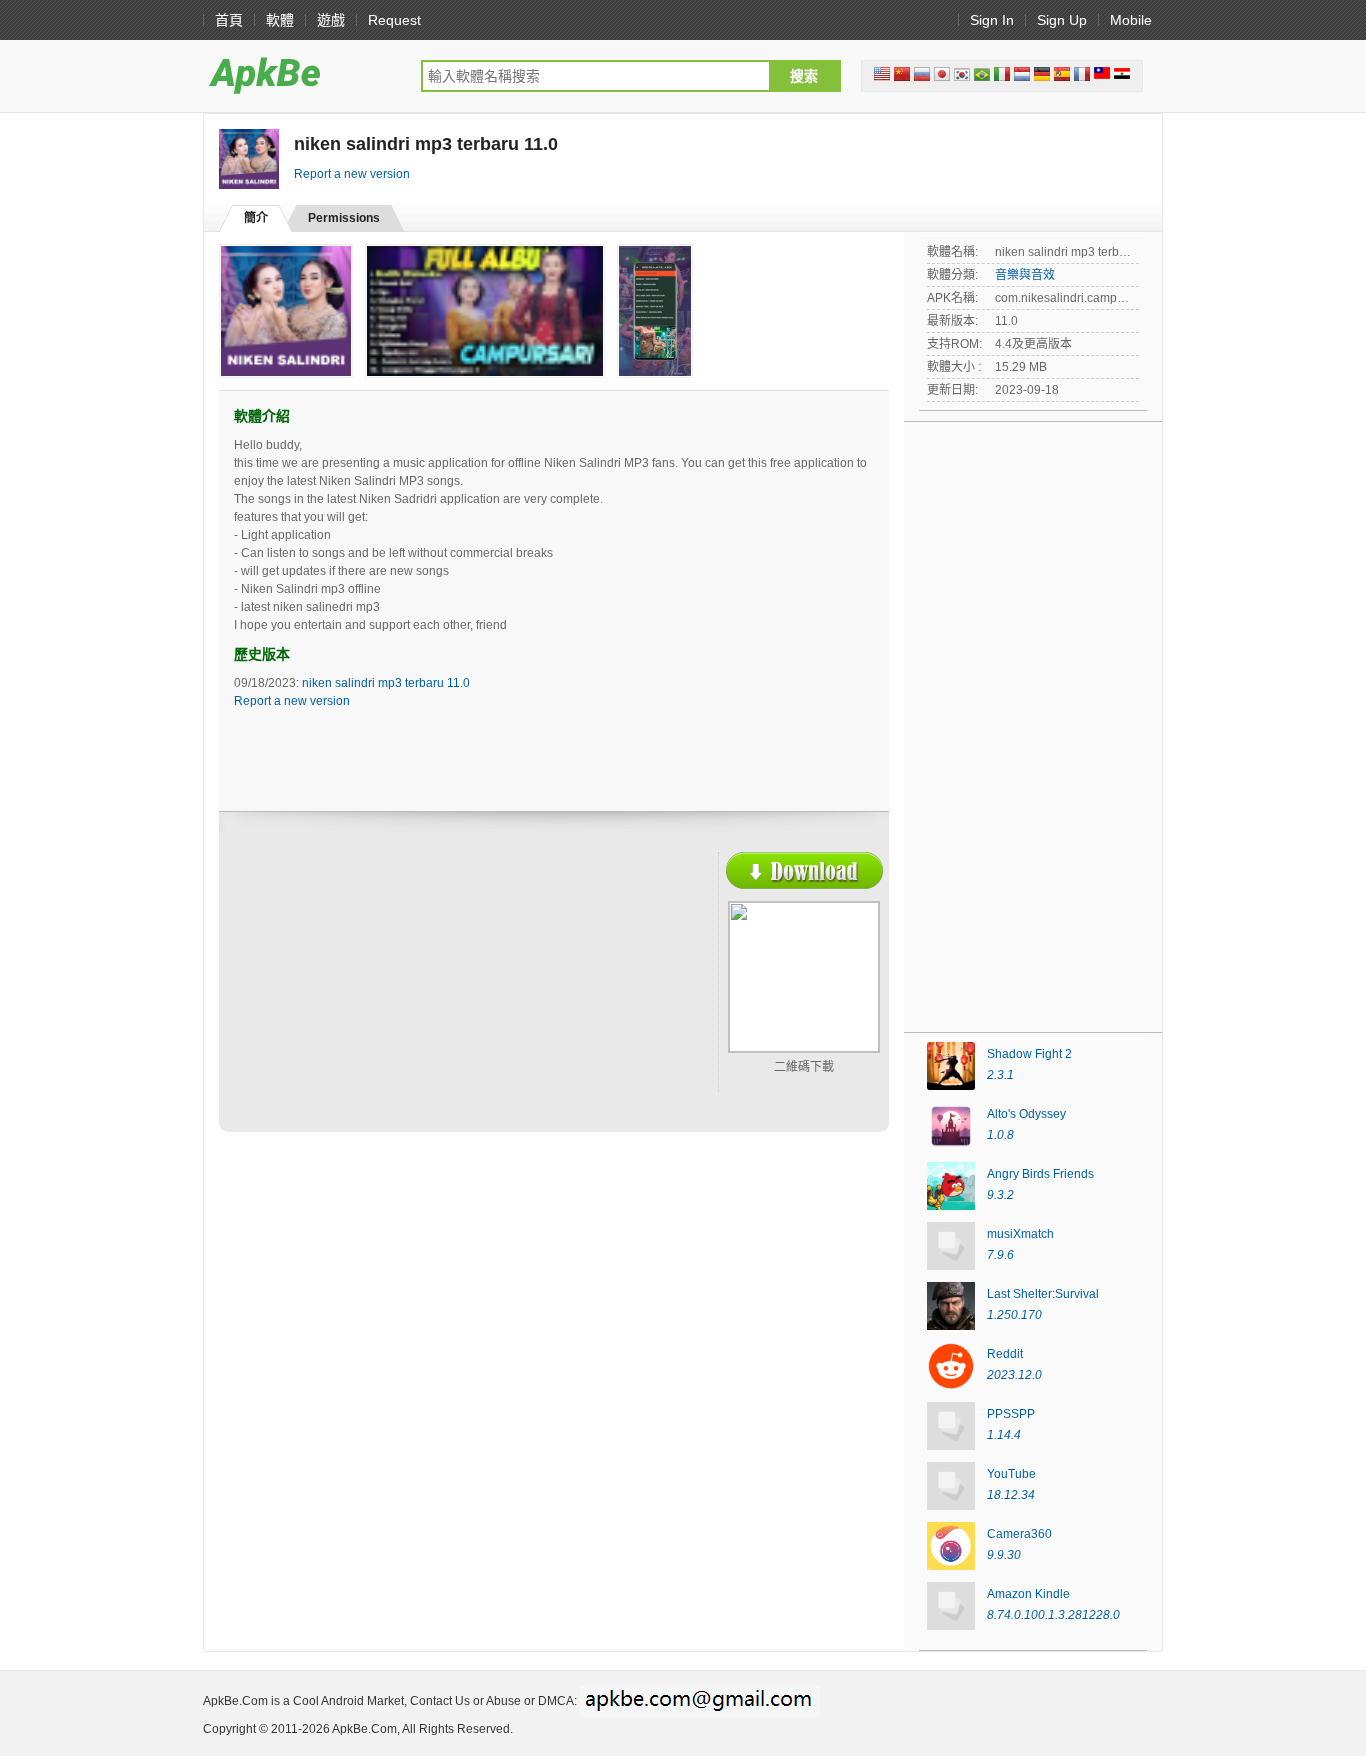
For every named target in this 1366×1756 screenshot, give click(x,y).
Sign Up (1062, 20)
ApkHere (302, 75)
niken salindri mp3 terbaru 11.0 (386, 683)
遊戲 (331, 20)
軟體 (280, 20)
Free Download (804, 870)
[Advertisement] (409, 997)
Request (394, 20)
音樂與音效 (1025, 275)
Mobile (1131, 20)
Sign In (992, 20)
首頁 (229, 20)
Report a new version (352, 174)
